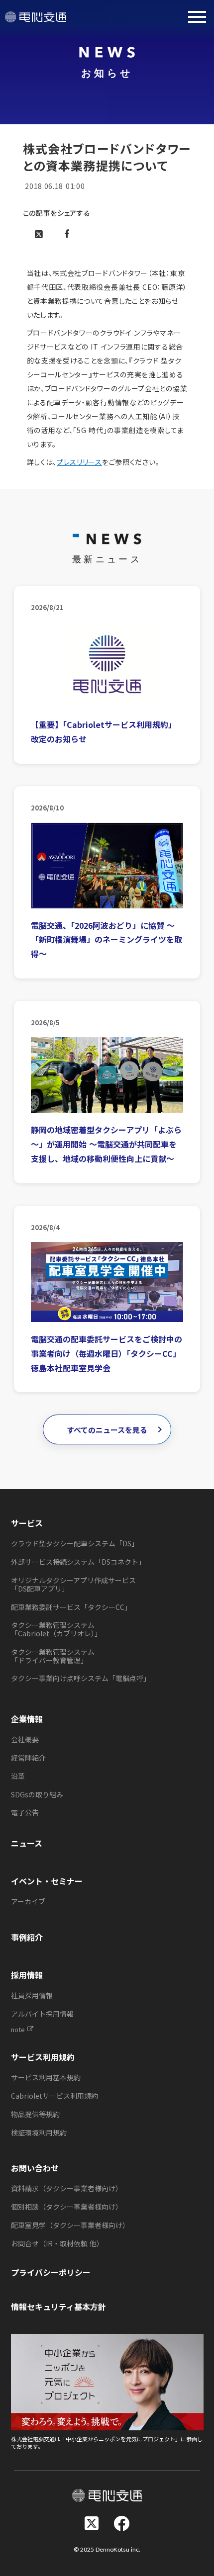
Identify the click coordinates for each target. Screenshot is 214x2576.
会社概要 (25, 1739)
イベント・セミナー (47, 1881)
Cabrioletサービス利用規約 (54, 2096)
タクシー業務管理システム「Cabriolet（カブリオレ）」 (56, 1629)
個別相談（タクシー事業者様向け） (67, 2207)
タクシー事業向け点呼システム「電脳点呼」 (81, 1678)
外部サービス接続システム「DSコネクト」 (78, 1562)
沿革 (18, 1776)
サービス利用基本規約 (46, 2077)
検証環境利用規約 (39, 2132)
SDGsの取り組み (37, 1794)
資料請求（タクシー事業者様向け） (67, 2188)
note (18, 2030)
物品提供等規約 (35, 2114)
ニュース (27, 1843)
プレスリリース (79, 462)
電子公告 (25, 1812)
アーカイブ (28, 1901)
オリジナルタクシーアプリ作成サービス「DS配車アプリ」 (73, 1584)
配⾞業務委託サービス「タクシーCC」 (71, 1607)
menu (197, 17)
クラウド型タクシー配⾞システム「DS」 (75, 1543)
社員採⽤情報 (32, 1995)
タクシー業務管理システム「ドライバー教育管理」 (53, 1656)
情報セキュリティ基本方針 (58, 2307)
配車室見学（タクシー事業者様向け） (70, 2225)
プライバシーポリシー (51, 2272)
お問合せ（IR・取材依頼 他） (57, 2243)
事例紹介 (27, 1937)
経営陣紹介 (28, 1758)
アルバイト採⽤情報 (42, 2014)
